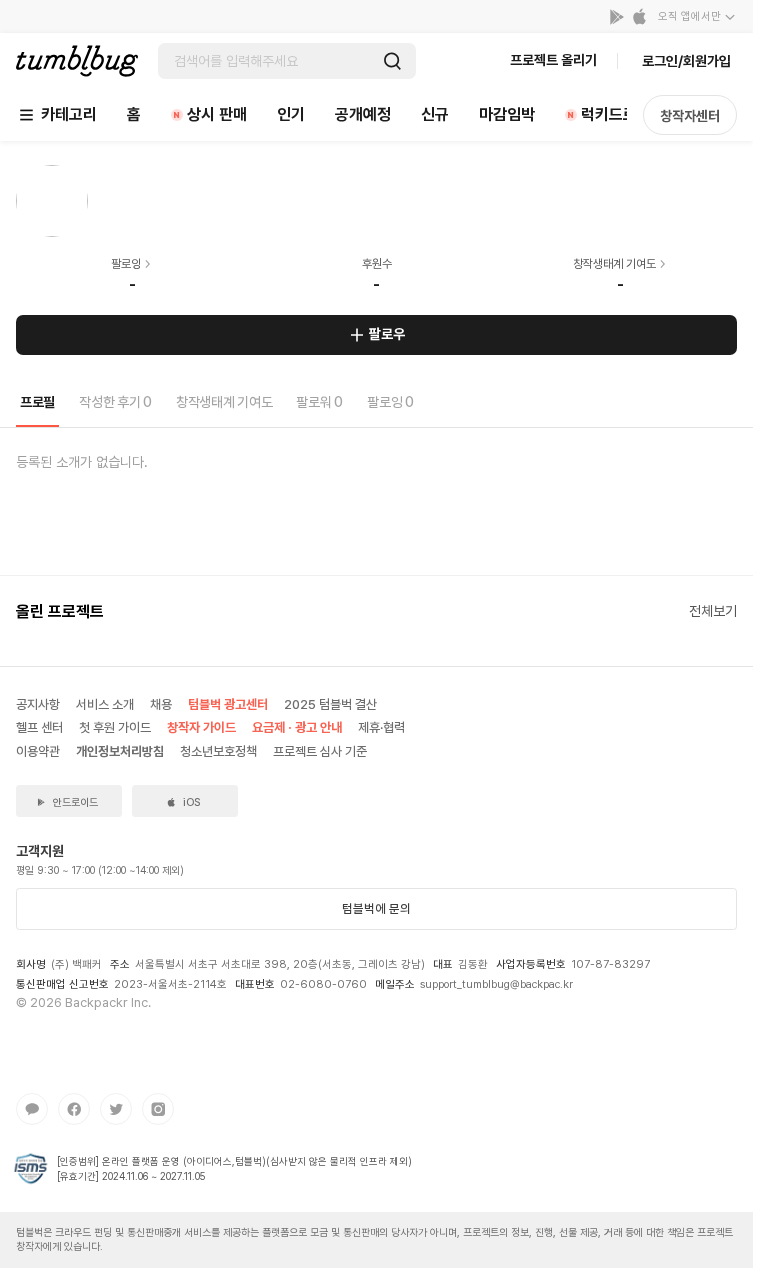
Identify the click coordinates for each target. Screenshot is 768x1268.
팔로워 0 (319, 402)
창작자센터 (690, 116)
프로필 (37, 402)
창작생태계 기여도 (224, 402)
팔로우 (387, 334)
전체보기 (713, 611)
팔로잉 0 (390, 402)
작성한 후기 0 (115, 402)
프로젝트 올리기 (553, 60)
